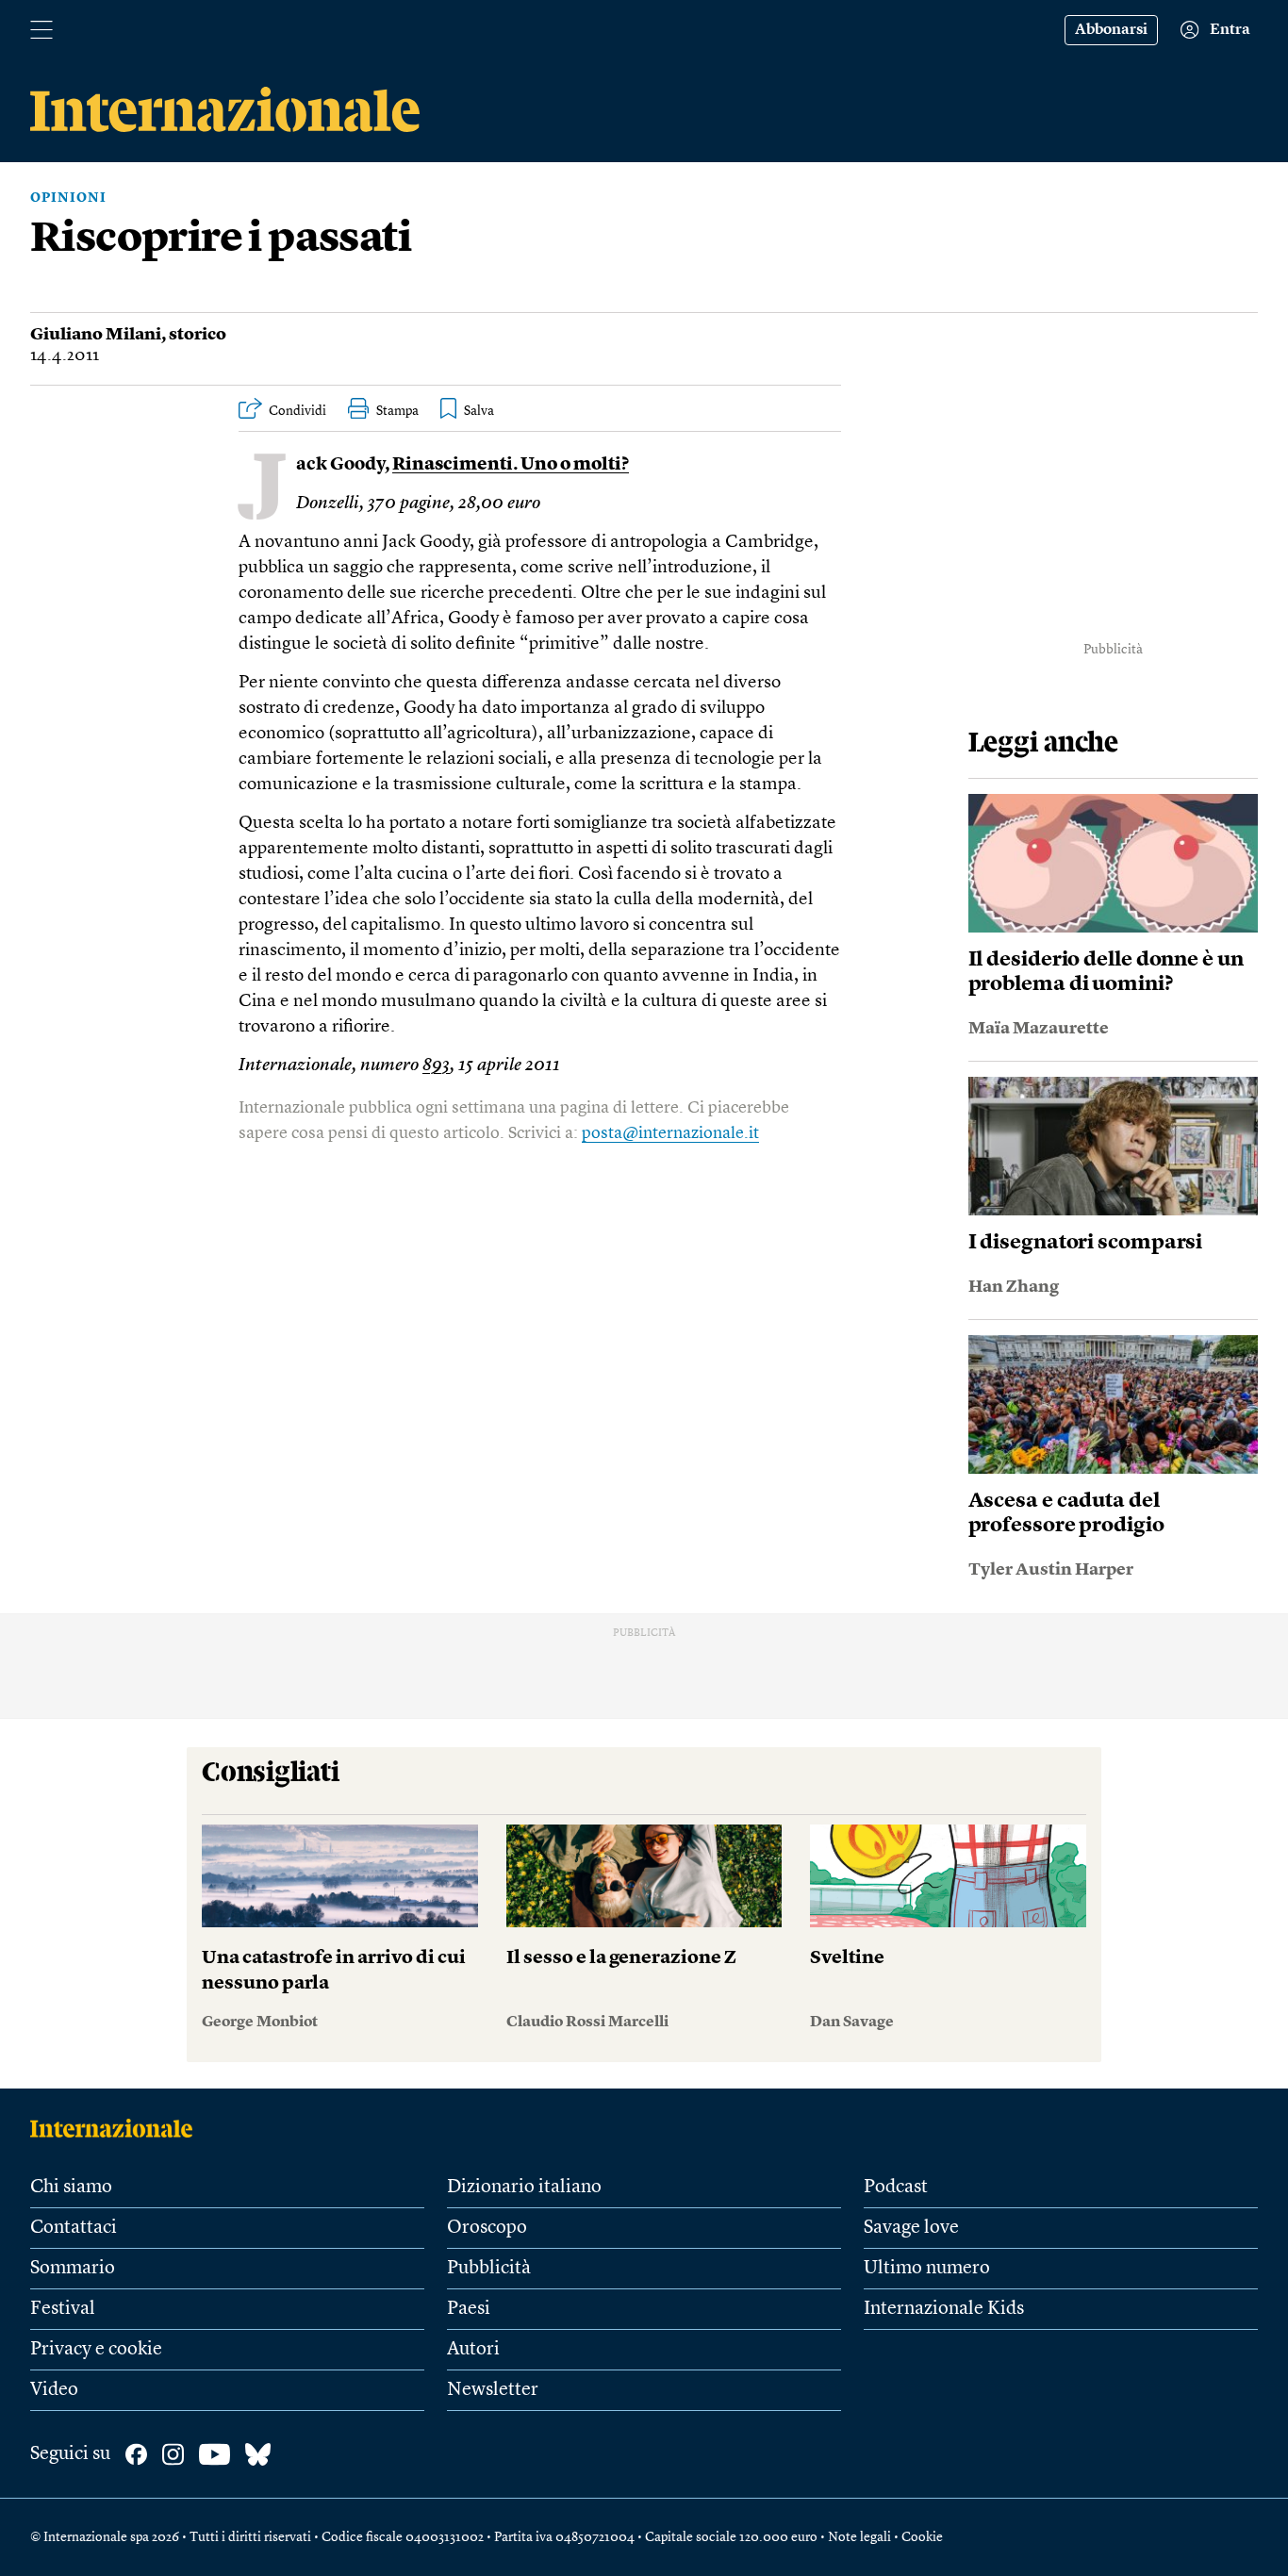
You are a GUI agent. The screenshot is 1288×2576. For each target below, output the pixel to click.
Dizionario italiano (524, 2188)
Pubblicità (489, 2269)
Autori (473, 2350)
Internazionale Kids (944, 2309)
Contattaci (74, 2228)
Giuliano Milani (96, 335)
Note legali (859, 2537)
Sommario (73, 2269)
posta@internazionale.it (670, 1133)
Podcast (896, 2188)
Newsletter (493, 2390)
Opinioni (68, 198)
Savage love (911, 2228)
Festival (63, 2309)
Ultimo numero (927, 2269)
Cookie (922, 2537)
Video (54, 2390)
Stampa (397, 411)
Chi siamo (71, 2188)
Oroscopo (487, 2228)
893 (436, 1066)
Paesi (469, 2309)
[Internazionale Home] (117, 2128)
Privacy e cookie (96, 2350)
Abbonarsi (1111, 30)
